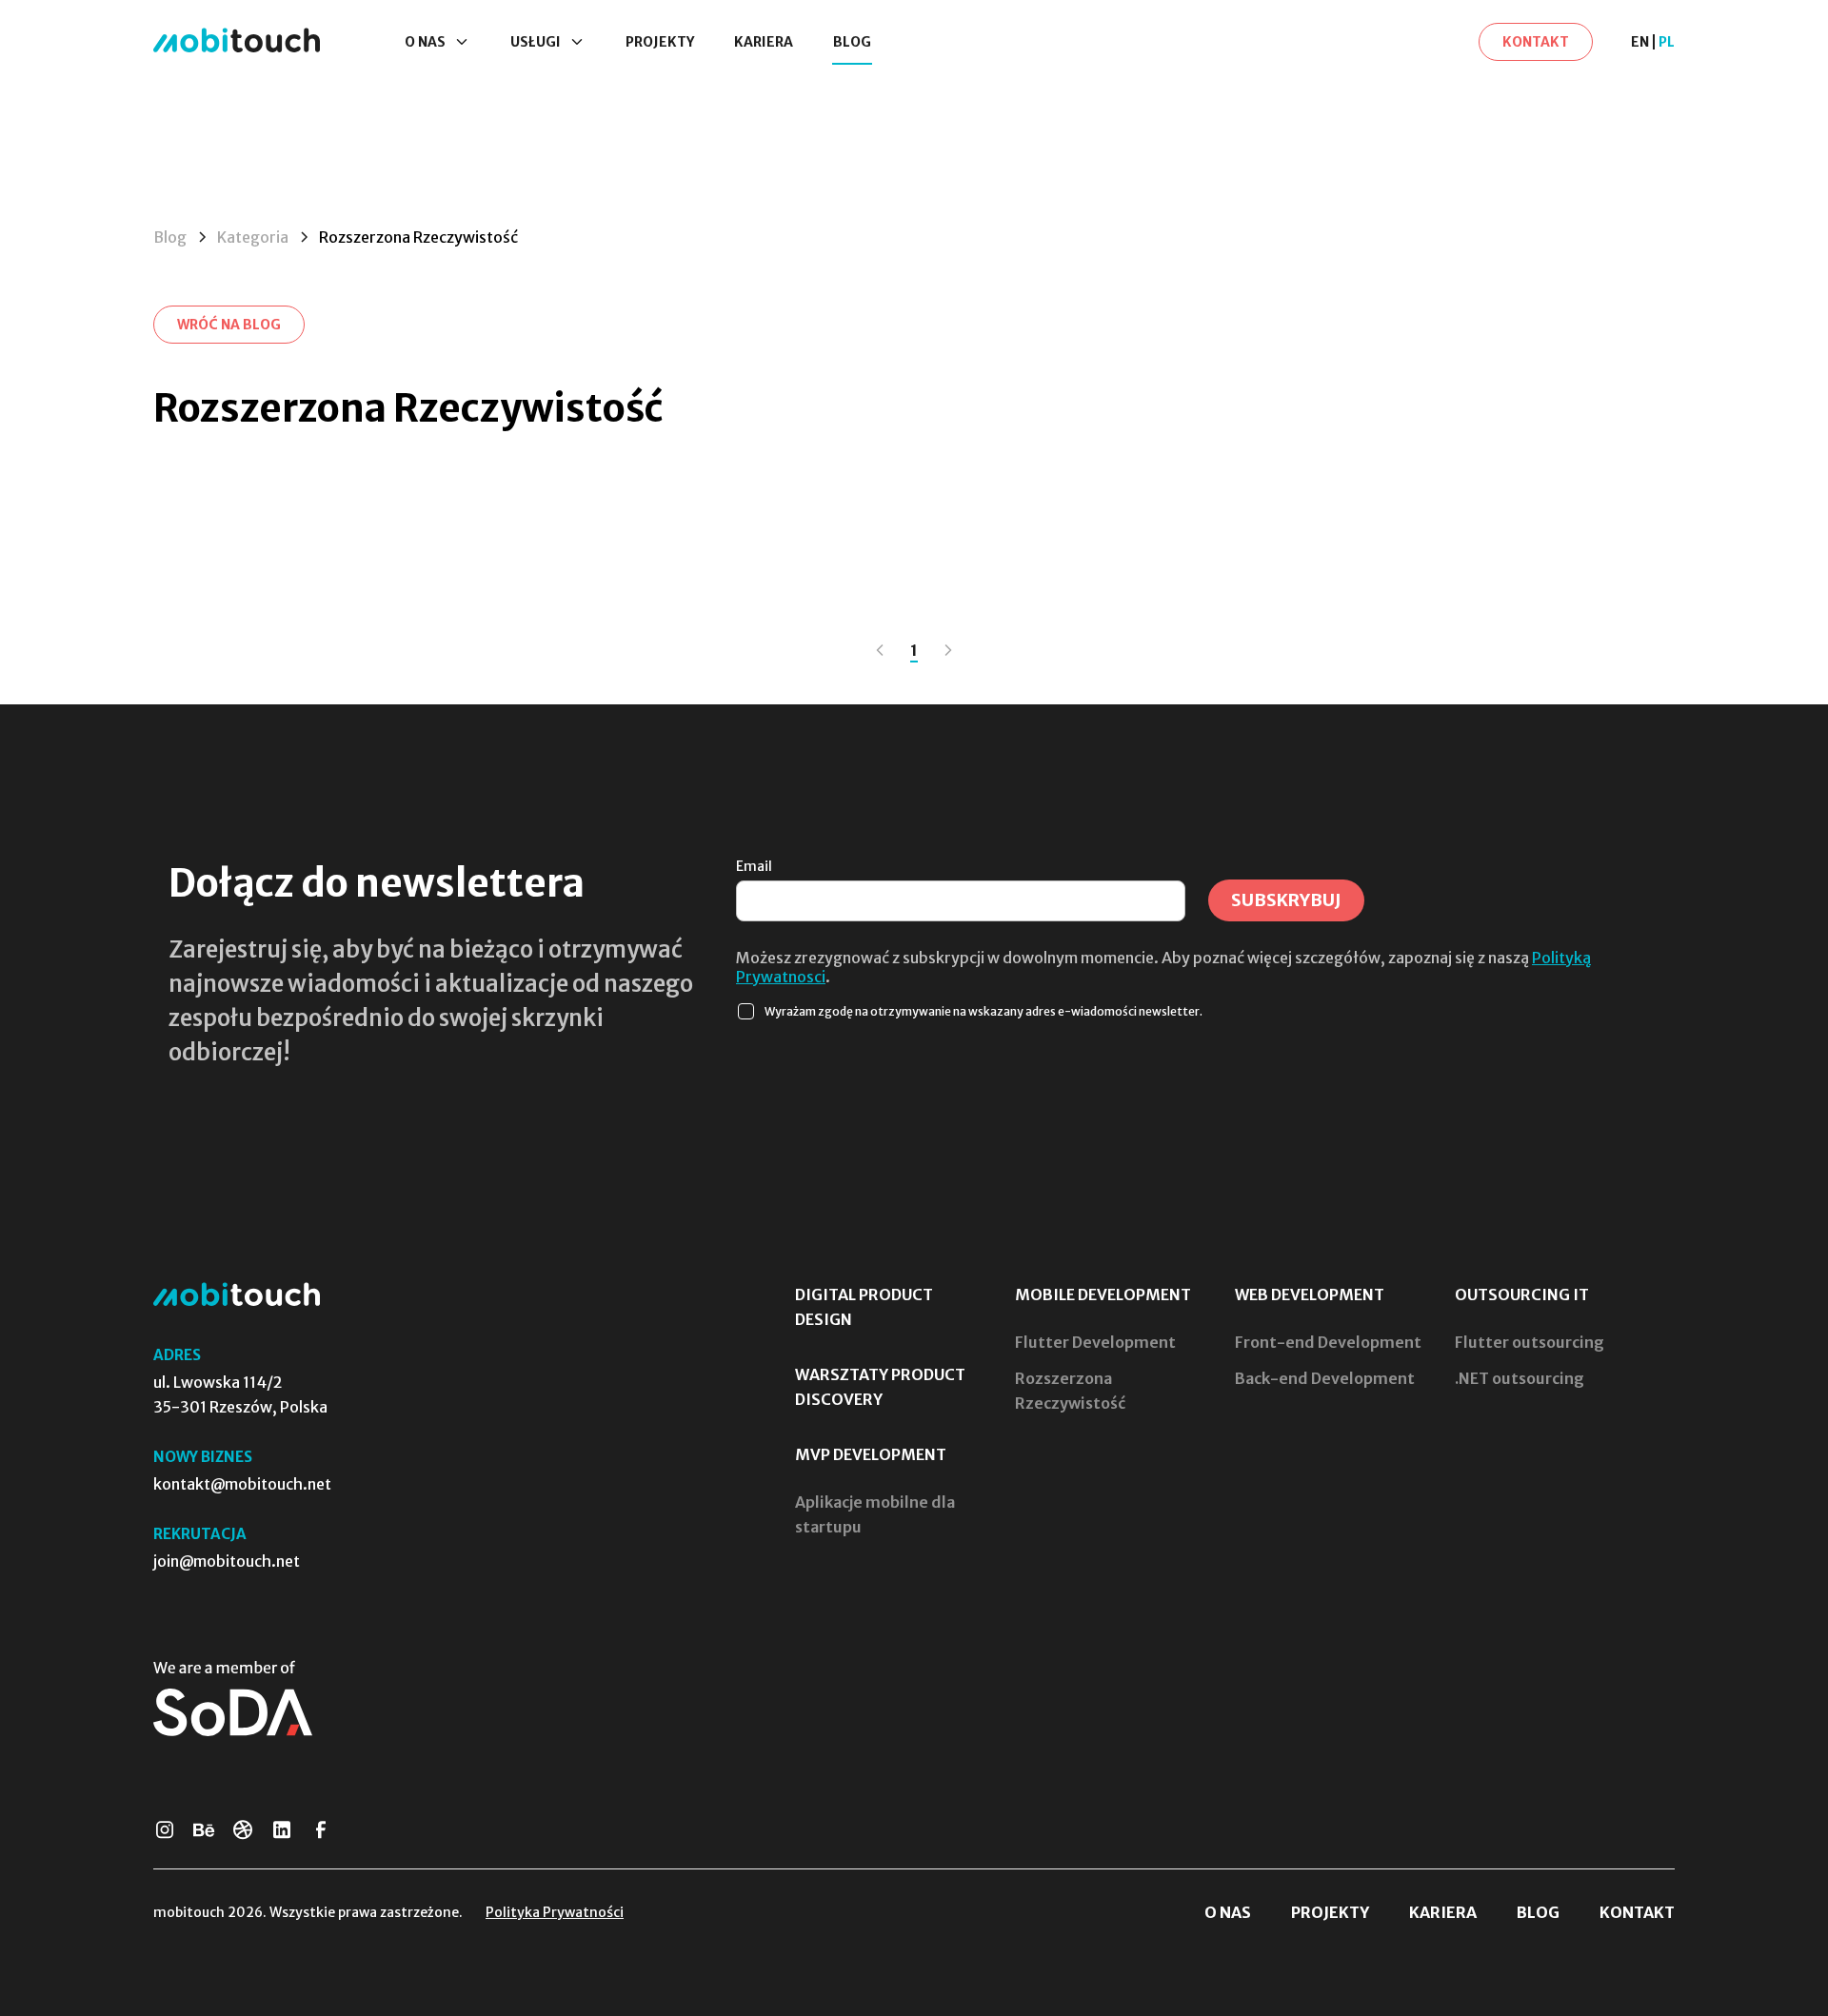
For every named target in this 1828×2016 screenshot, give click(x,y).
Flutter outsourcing (1530, 1342)
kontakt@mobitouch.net (242, 1484)
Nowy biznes (203, 1457)
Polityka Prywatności (555, 1912)
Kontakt (1637, 1912)
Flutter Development (1095, 1342)
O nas (1228, 1912)
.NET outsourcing (1520, 1378)
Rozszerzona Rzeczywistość (1070, 1391)
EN (1640, 42)
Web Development (1310, 1295)
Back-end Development (1325, 1378)
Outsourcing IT (1522, 1295)
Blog (852, 42)
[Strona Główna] (237, 41)
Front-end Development (1328, 1342)
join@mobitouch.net (227, 1561)
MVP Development (871, 1454)
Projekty (660, 42)
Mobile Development (1103, 1295)
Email (754, 866)
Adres (177, 1355)
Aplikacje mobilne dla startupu (875, 1514)
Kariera (764, 42)
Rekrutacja (200, 1534)
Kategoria (253, 237)
